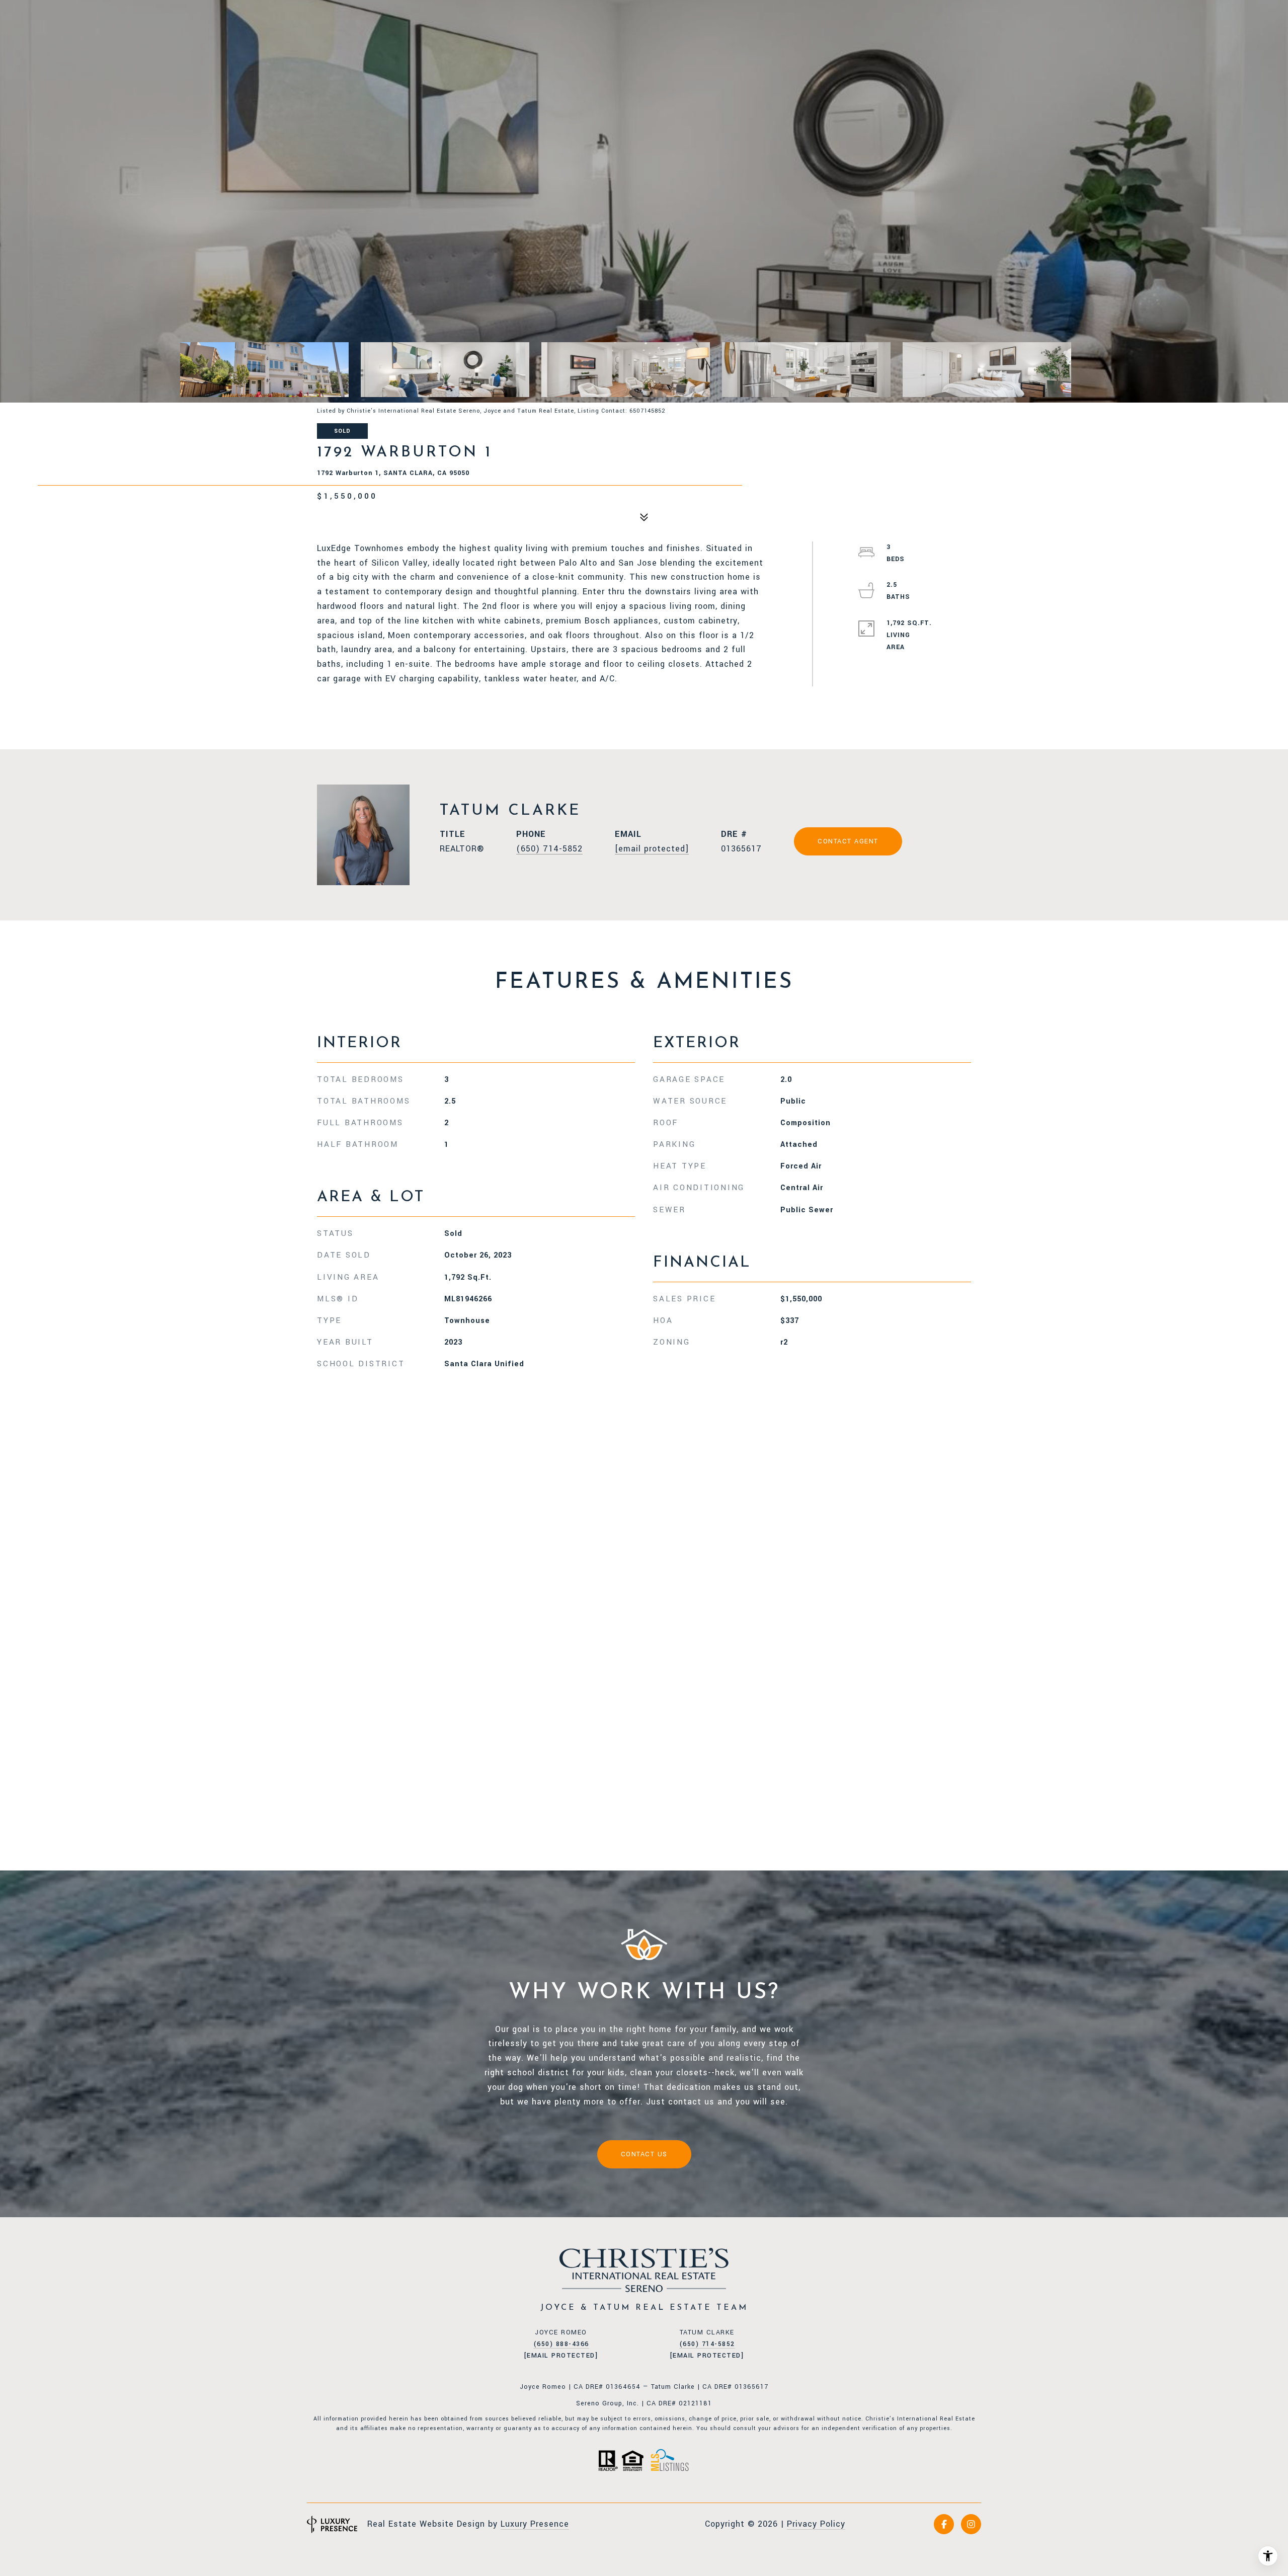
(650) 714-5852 (549, 849)
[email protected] (561, 2356)
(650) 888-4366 (561, 2344)
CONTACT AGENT (848, 841)
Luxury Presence (535, 2524)
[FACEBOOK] (944, 2524)
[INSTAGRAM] (971, 2524)
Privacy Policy (816, 2524)
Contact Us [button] (644, 2154)
